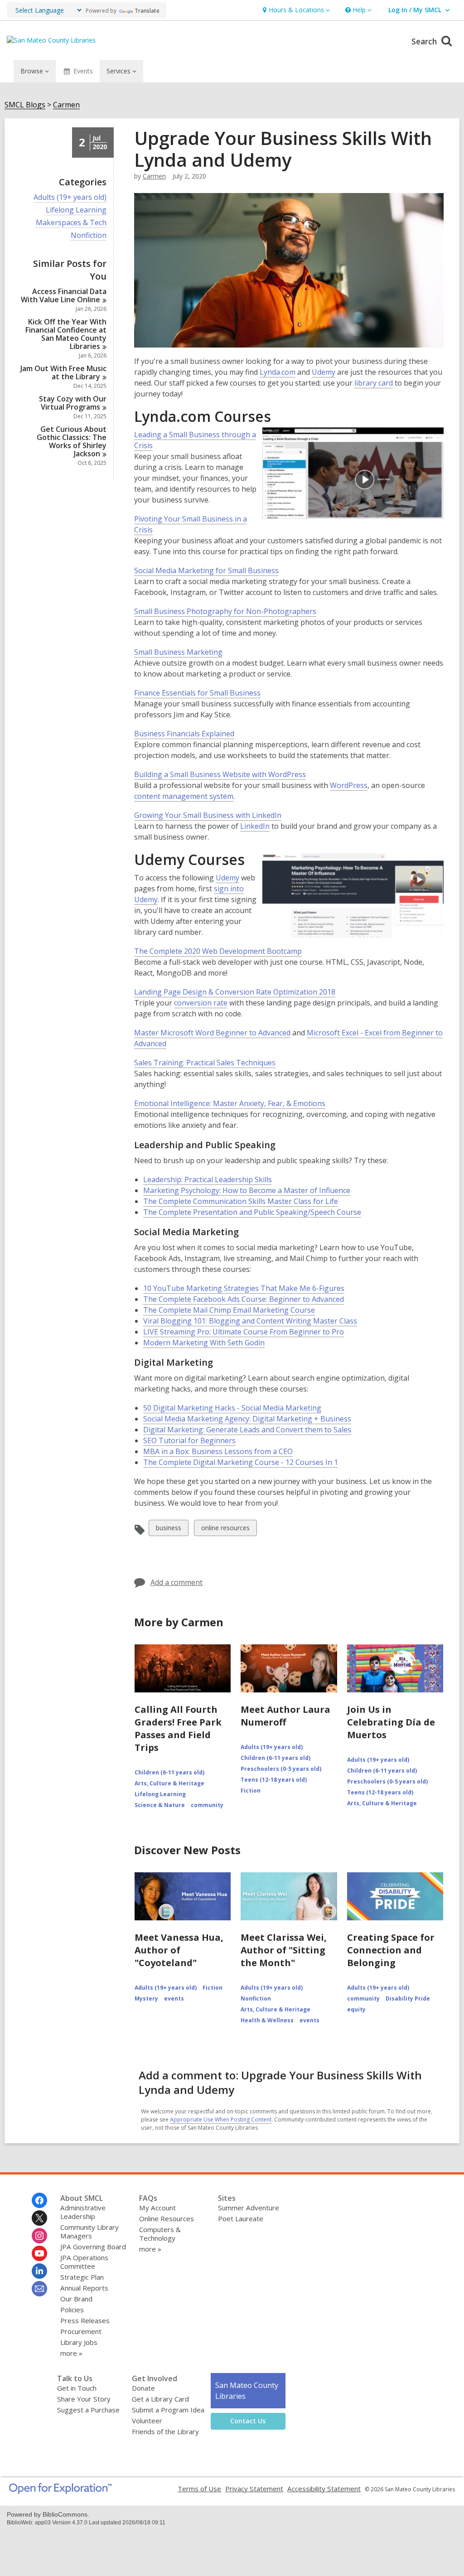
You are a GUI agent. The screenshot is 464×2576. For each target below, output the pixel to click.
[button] (295, 10)
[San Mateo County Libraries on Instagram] (39, 2236)
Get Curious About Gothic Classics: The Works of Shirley (72, 441)
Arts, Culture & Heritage (169, 1783)
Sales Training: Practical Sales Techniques (205, 1063)
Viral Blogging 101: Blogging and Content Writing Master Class (250, 1321)
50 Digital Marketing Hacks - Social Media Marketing (232, 1408)
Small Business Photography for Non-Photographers (225, 611)
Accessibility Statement (324, 2489)
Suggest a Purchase (88, 2410)
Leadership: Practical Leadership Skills (208, 1180)
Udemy (324, 372)
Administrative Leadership (83, 2212)
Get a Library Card (160, 2399)
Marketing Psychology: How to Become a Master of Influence (247, 1191)
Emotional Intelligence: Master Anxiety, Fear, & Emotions (230, 1104)
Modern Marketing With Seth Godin (204, 1343)
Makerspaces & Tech (71, 223)
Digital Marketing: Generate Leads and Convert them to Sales (247, 1430)
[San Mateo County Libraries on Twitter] (39, 2218)
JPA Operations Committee (84, 2262)
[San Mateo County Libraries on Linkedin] (39, 2271)
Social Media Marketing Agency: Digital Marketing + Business (247, 1419)
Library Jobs (79, 2342)
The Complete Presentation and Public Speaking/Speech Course (252, 1212)
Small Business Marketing (178, 652)
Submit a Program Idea (168, 2410)
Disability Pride (408, 1998)
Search (425, 41)
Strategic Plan (82, 2277)
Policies (72, 2310)
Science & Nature (160, 1805)
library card (374, 383)
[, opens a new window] (60, 2491)
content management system (184, 796)
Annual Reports (84, 2288)
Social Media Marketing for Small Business (206, 571)
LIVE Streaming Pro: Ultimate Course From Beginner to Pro (244, 1332)
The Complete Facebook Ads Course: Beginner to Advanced (244, 1299)
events (174, 1998)
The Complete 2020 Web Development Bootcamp (218, 951)
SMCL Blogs (25, 105)
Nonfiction (89, 235)
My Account (157, 2208)
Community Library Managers (89, 2231)
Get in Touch (77, 2388)
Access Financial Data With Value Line (64, 295)
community (207, 1805)
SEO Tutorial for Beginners (189, 1441)
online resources (225, 1530)
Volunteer (147, 2421)
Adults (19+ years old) (70, 197)
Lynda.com (278, 372)
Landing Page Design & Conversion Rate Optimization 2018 (235, 992)
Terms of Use (199, 2489)
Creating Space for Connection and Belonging (391, 1950)
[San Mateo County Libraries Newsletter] (39, 2289)
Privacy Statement (254, 2489)
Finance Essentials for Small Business (197, 693)
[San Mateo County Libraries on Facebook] (39, 2200)
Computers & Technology (160, 2234)
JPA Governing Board (93, 2247)
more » (71, 2353)
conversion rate (201, 1003)
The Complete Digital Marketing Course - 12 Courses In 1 (241, 1462)
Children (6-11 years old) (169, 1772)
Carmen (66, 105)
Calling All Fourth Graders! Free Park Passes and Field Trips (178, 1728)
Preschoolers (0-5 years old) (281, 1769)
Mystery (146, 1998)
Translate (147, 11)
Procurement (81, 2331)
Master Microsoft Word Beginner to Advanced (212, 1033)
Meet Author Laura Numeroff (285, 1716)
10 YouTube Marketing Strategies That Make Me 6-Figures (244, 1288)
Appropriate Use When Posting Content (221, 2119)
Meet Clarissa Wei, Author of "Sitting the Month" (284, 1950)
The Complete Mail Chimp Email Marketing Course (229, 1310)
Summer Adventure (249, 2208)
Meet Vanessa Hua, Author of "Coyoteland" (179, 1950)
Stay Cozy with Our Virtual (73, 403)
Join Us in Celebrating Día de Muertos (391, 1722)
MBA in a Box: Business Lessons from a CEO (218, 1452)
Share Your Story (84, 2399)
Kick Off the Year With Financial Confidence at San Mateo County (66, 334)
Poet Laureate (241, 2218)
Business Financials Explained (184, 734)
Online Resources (167, 2218)
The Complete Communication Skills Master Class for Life (241, 1201)
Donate (143, 2388)
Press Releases (85, 2320)
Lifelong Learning (76, 210)
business (168, 1530)
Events (83, 71)
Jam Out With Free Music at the (63, 372)
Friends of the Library (165, 2431)
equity (356, 2009)
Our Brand (76, 2299)
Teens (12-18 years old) (274, 1780)
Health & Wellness (267, 2020)
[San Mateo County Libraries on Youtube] (39, 2253)
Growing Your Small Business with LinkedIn (208, 815)
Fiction (251, 1791)
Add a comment (176, 1582)
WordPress (349, 785)
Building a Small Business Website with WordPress (220, 775)
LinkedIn (255, 826)
